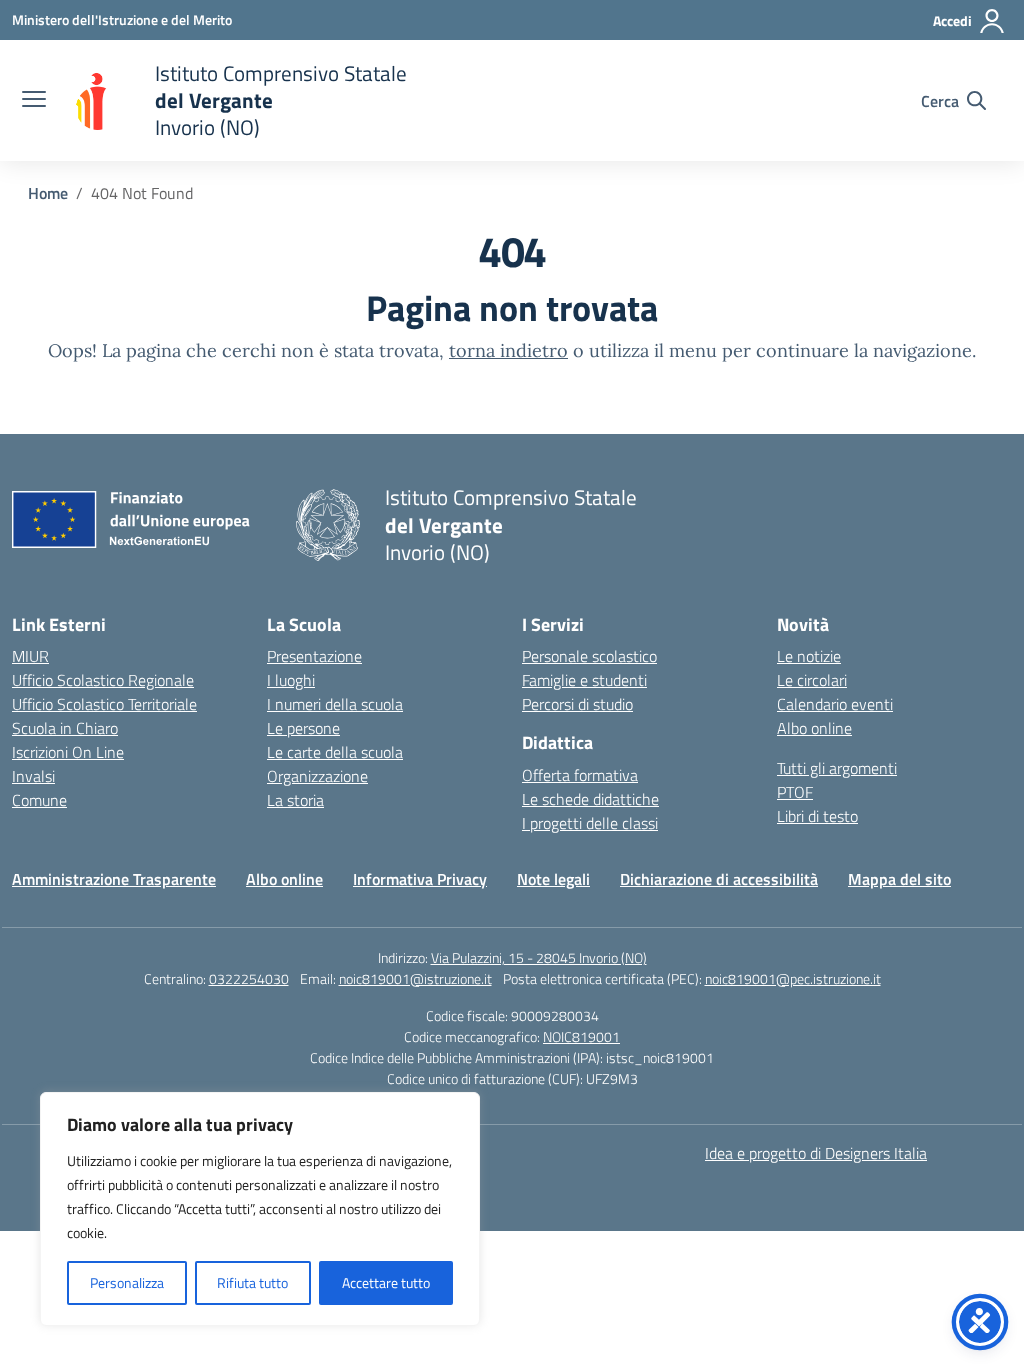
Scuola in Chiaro (65, 728)
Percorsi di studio (577, 704)
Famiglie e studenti (584, 680)
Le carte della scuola (335, 752)
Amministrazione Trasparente (114, 879)
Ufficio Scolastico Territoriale (104, 704)
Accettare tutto (386, 1282)
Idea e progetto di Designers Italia (816, 1153)
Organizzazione (317, 776)
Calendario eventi (835, 704)
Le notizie (809, 656)
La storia (295, 800)
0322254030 (249, 978)
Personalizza (127, 1282)
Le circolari (812, 680)
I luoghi (291, 680)
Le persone (303, 728)
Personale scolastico (589, 656)
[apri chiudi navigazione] (34, 101)
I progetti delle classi (590, 823)
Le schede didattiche (590, 799)
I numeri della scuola (335, 704)
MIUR (30, 656)
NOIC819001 (581, 1036)
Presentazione (314, 656)
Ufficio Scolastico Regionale (103, 680)
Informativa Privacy (420, 879)
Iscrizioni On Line (68, 752)
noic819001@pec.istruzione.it (793, 978)
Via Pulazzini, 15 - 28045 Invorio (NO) (539, 957)
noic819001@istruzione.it (415, 978)
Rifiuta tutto (252, 1282)
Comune (39, 800)
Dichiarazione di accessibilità (719, 879)
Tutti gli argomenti (837, 768)
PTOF (795, 792)
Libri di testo (817, 816)
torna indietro (508, 350)
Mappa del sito (899, 879)
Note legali (553, 879)
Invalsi (33, 776)
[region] (260, 1209)
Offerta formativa (580, 775)
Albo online (814, 728)
